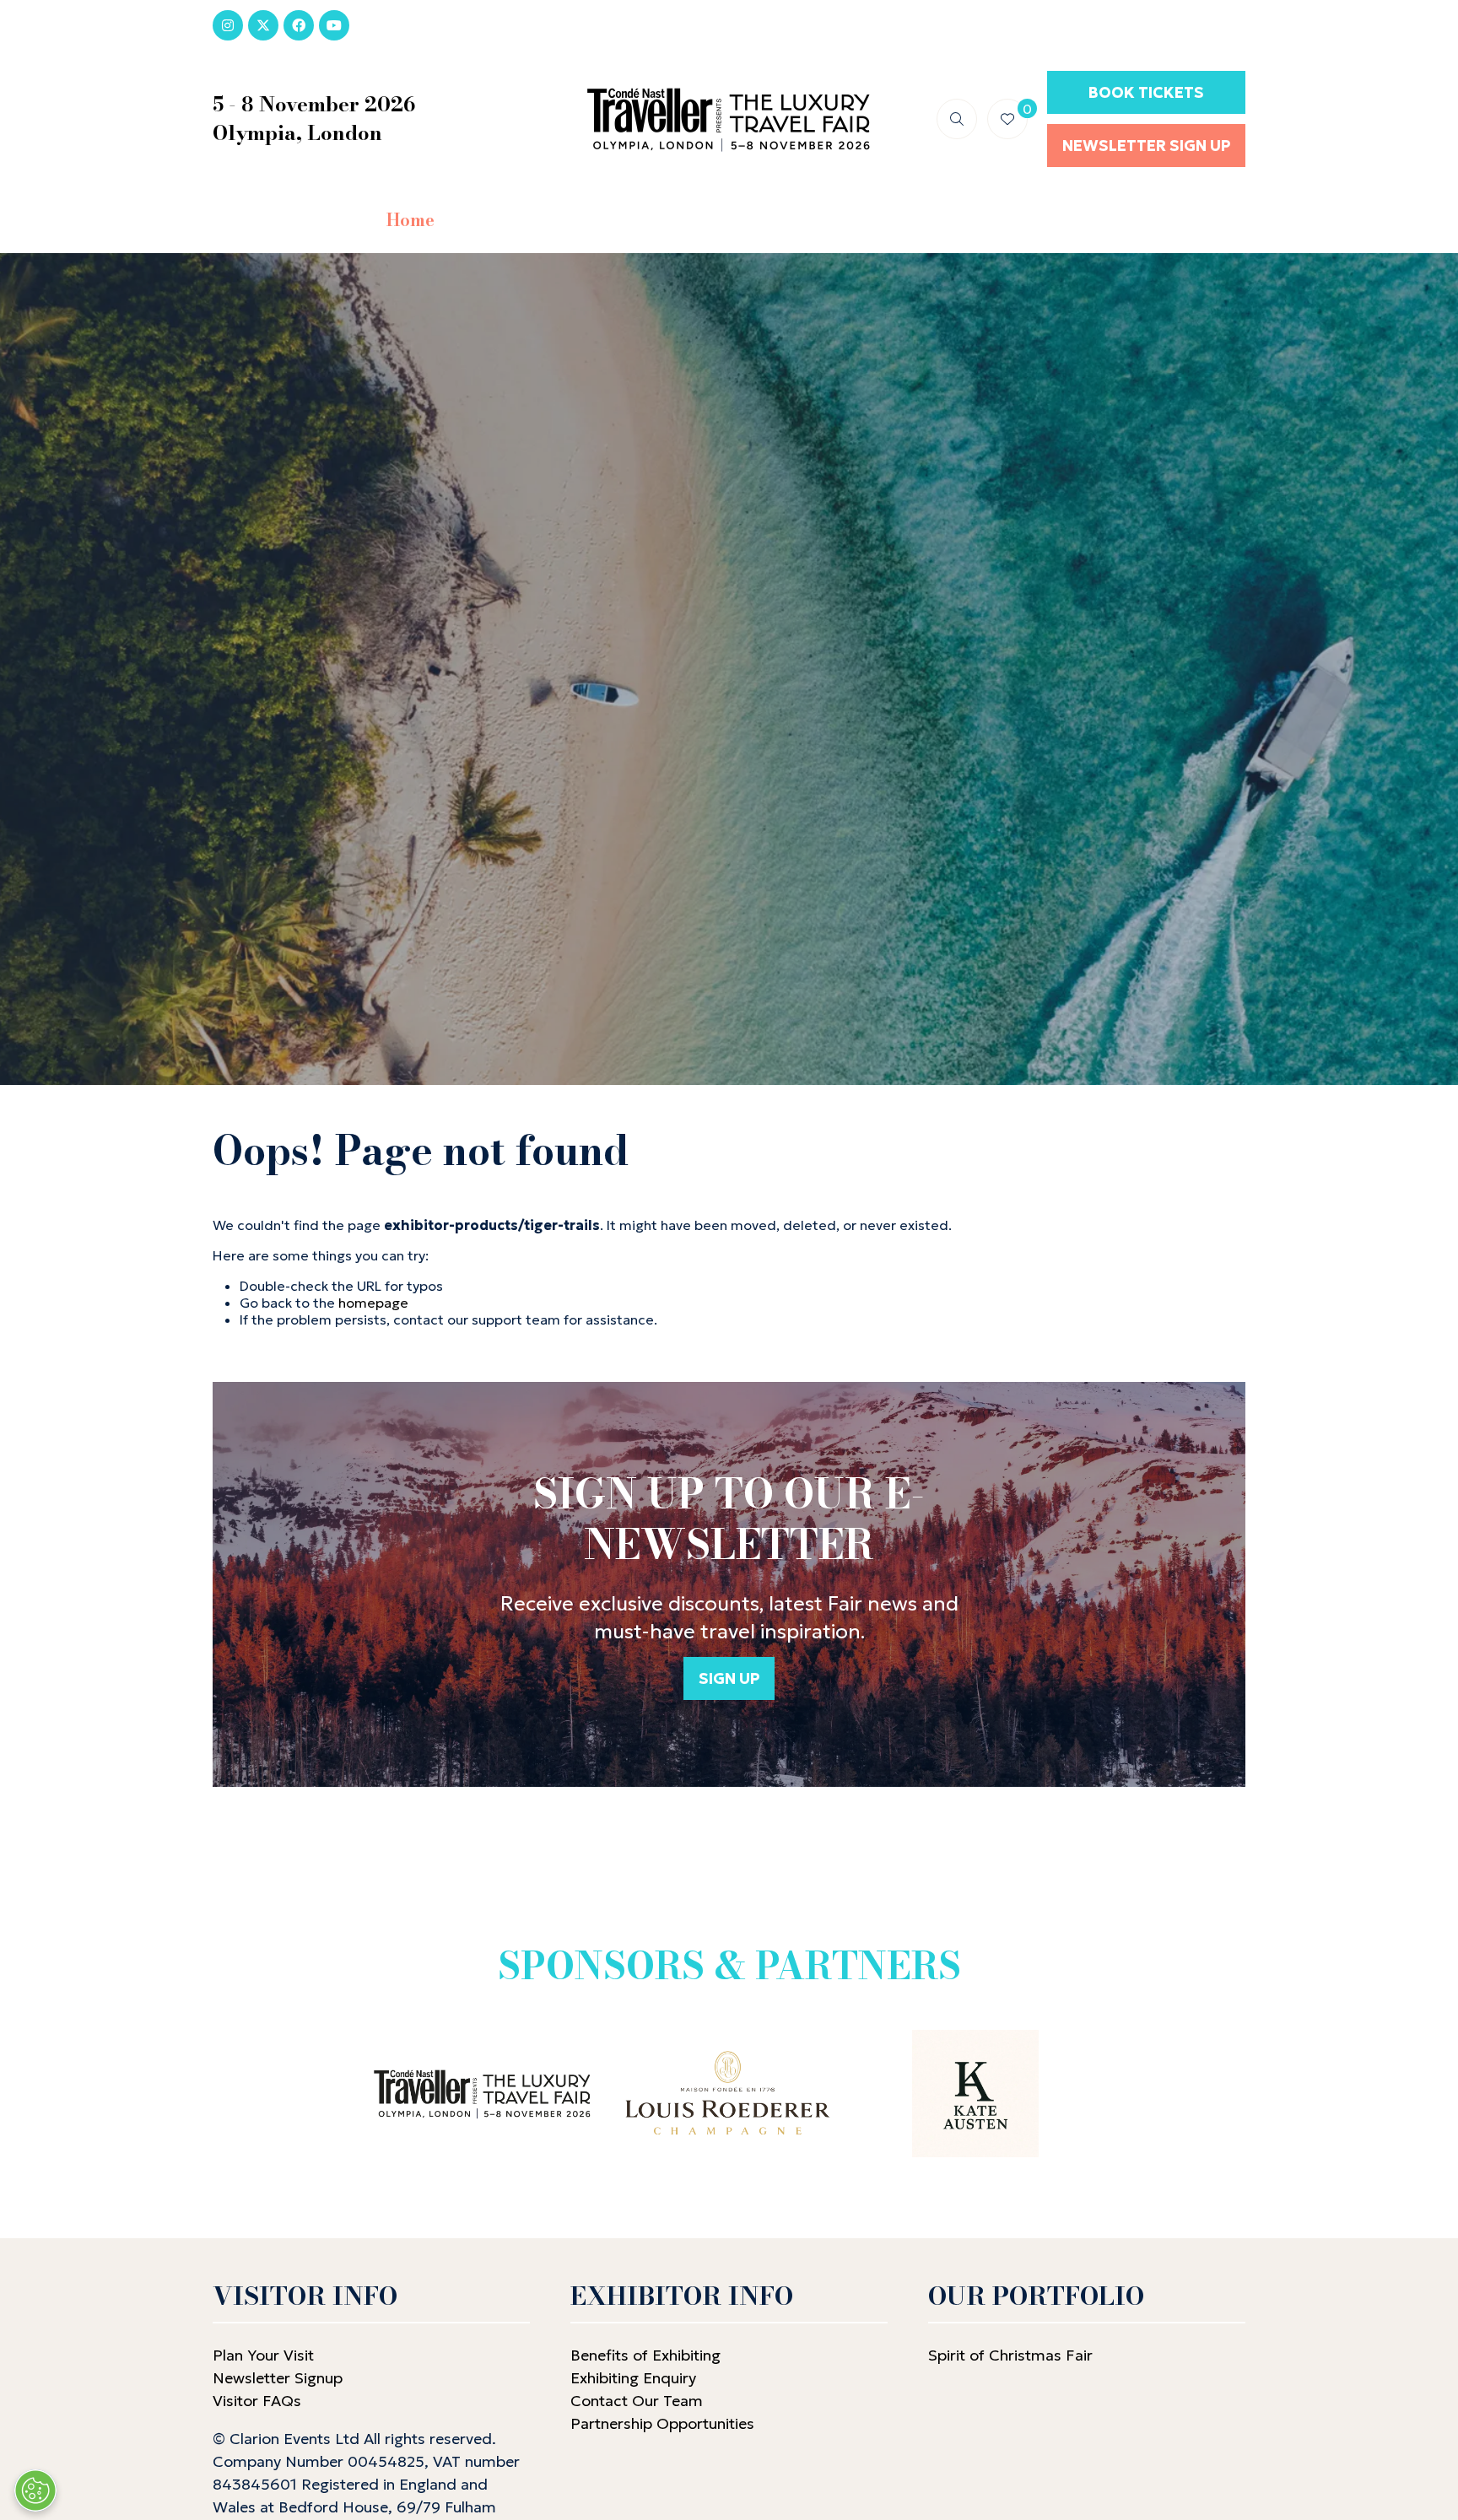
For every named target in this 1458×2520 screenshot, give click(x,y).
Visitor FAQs (257, 2401)
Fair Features (778, 220)
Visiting (498, 220)
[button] (957, 119)
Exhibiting (924, 220)
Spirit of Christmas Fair (1010, 2355)
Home (410, 220)
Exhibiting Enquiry (633, 2378)
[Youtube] (334, 25)
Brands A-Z (626, 220)
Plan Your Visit (263, 2355)
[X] (263, 25)
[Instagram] (228, 25)
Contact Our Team (637, 2401)
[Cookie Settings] (35, 2490)
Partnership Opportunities (664, 2423)
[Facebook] (299, 25)
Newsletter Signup (278, 2378)
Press (1038, 220)
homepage (373, 1303)
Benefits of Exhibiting (645, 2355)
